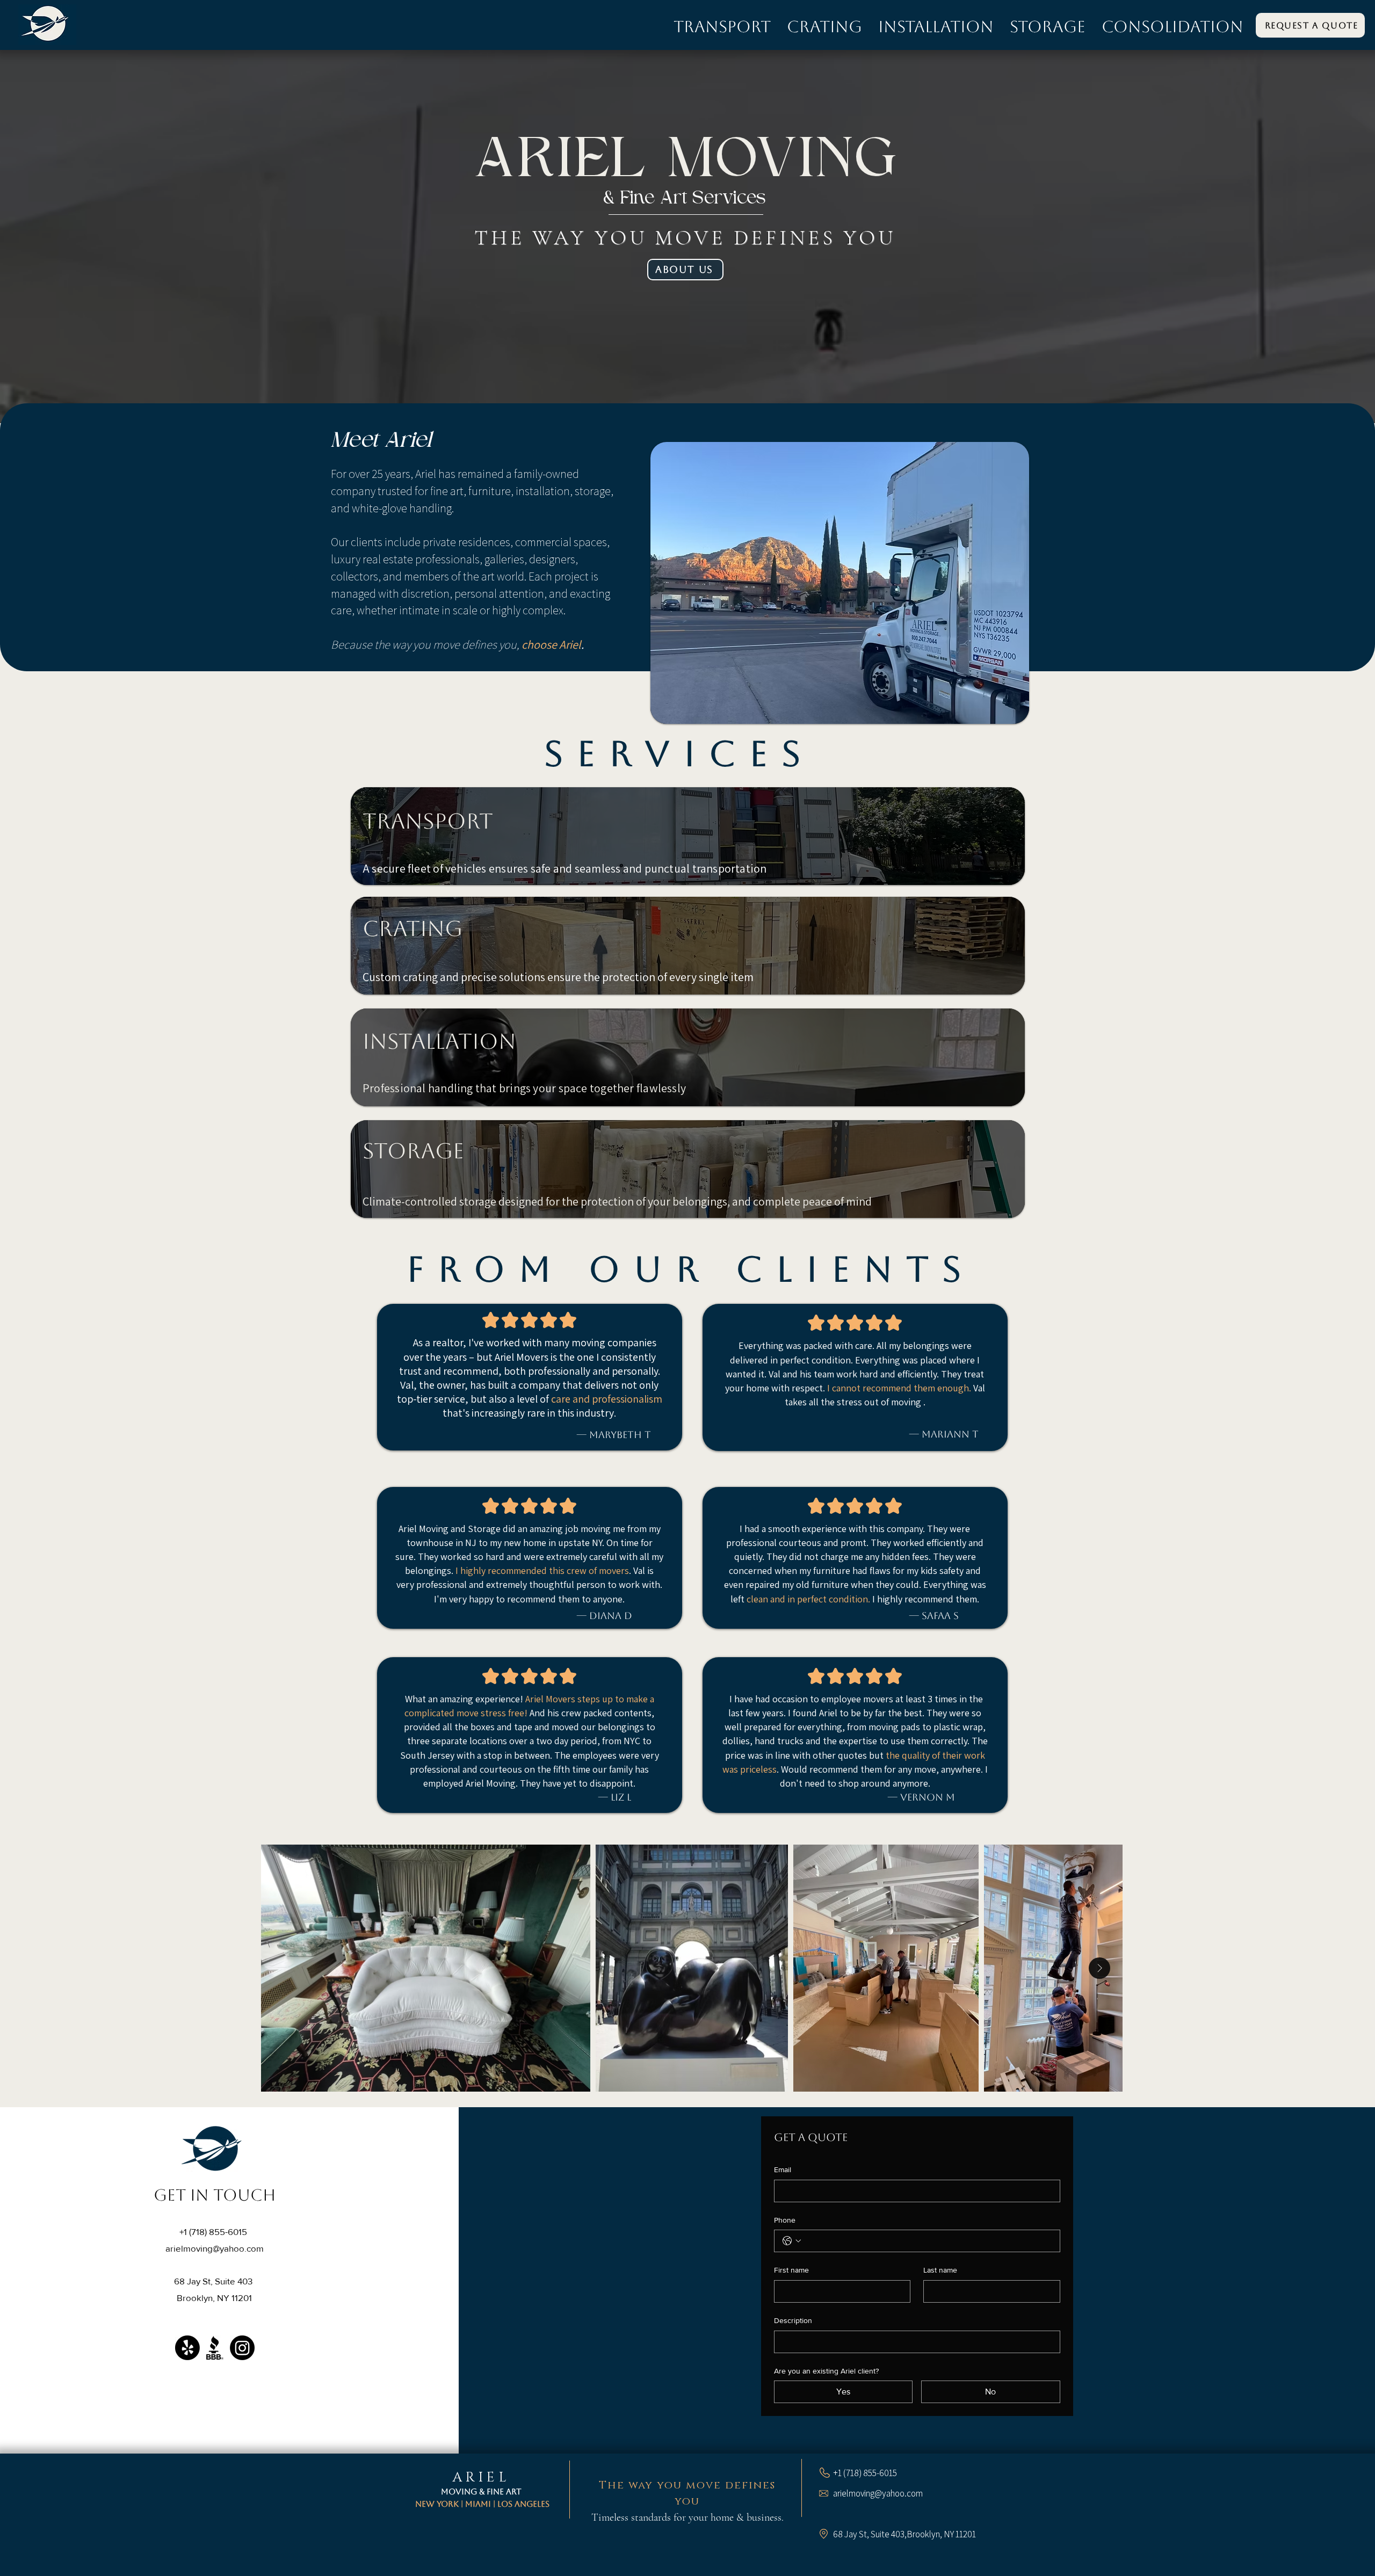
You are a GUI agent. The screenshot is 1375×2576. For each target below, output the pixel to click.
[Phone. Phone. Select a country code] (792, 2241)
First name (791, 2270)
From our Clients (691, 1269)
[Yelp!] (187, 2348)
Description (793, 2320)
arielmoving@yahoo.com (215, 2248)
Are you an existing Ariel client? (826, 2371)
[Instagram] (242, 2348)
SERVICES (679, 754)
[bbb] (215, 2348)
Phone (785, 2220)
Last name (940, 2270)
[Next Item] (1099, 1968)
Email (783, 2169)
